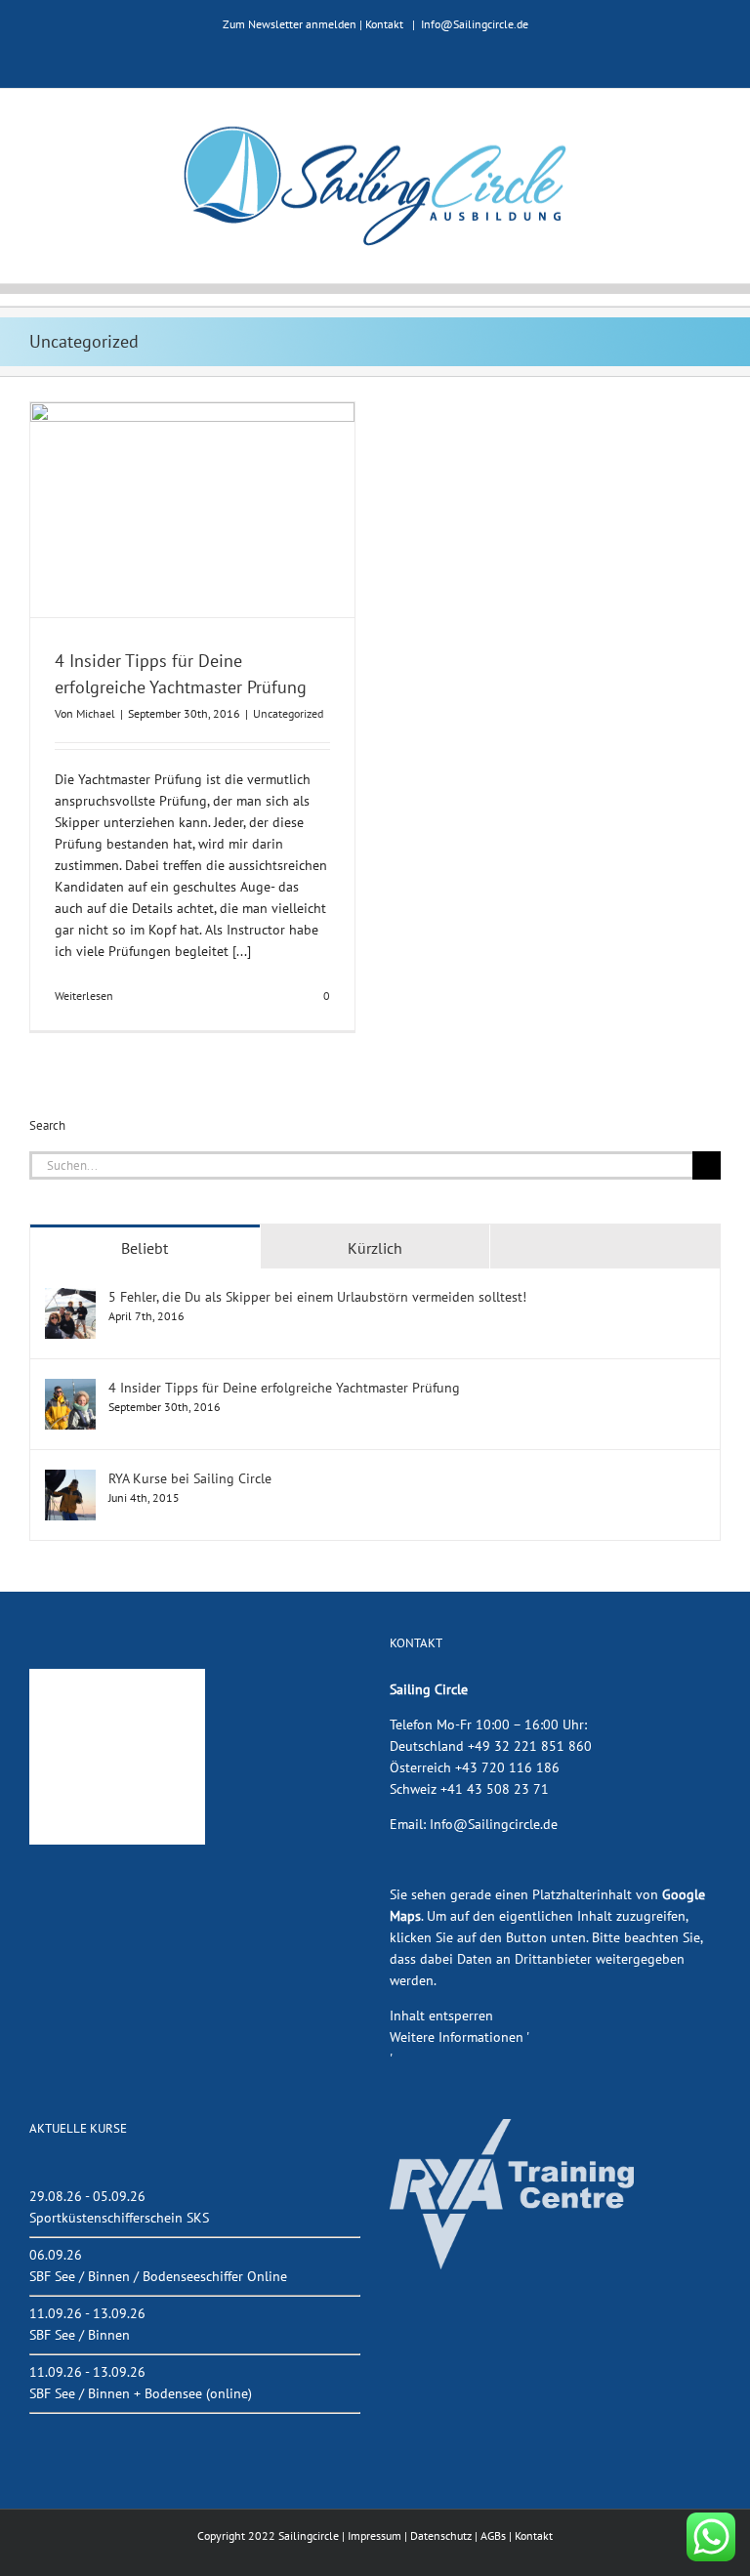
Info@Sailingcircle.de (475, 24)
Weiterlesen (84, 996)
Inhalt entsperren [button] (441, 2015)
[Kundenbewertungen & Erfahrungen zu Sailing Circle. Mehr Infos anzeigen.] (117, 1679)
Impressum (375, 2535)
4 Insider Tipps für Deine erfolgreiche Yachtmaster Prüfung (284, 1388)
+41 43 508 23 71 (495, 1789)
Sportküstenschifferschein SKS (119, 2218)
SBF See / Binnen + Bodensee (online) (141, 2393)
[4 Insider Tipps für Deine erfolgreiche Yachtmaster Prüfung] (70, 1389)
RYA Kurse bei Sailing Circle (190, 1478)
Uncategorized (288, 713)
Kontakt (384, 24)
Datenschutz (441, 2535)
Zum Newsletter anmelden (290, 24)
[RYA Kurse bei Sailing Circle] (70, 1479)
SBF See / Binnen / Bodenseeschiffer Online (158, 2276)
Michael (96, 713)
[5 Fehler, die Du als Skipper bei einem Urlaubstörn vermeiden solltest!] (70, 1298)
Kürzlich (375, 1248)
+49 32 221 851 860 (530, 1746)
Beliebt (145, 1248)
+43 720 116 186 (507, 1767)
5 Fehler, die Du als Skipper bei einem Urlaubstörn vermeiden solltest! (317, 1297)
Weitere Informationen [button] (457, 2037)
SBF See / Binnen (80, 2335)
